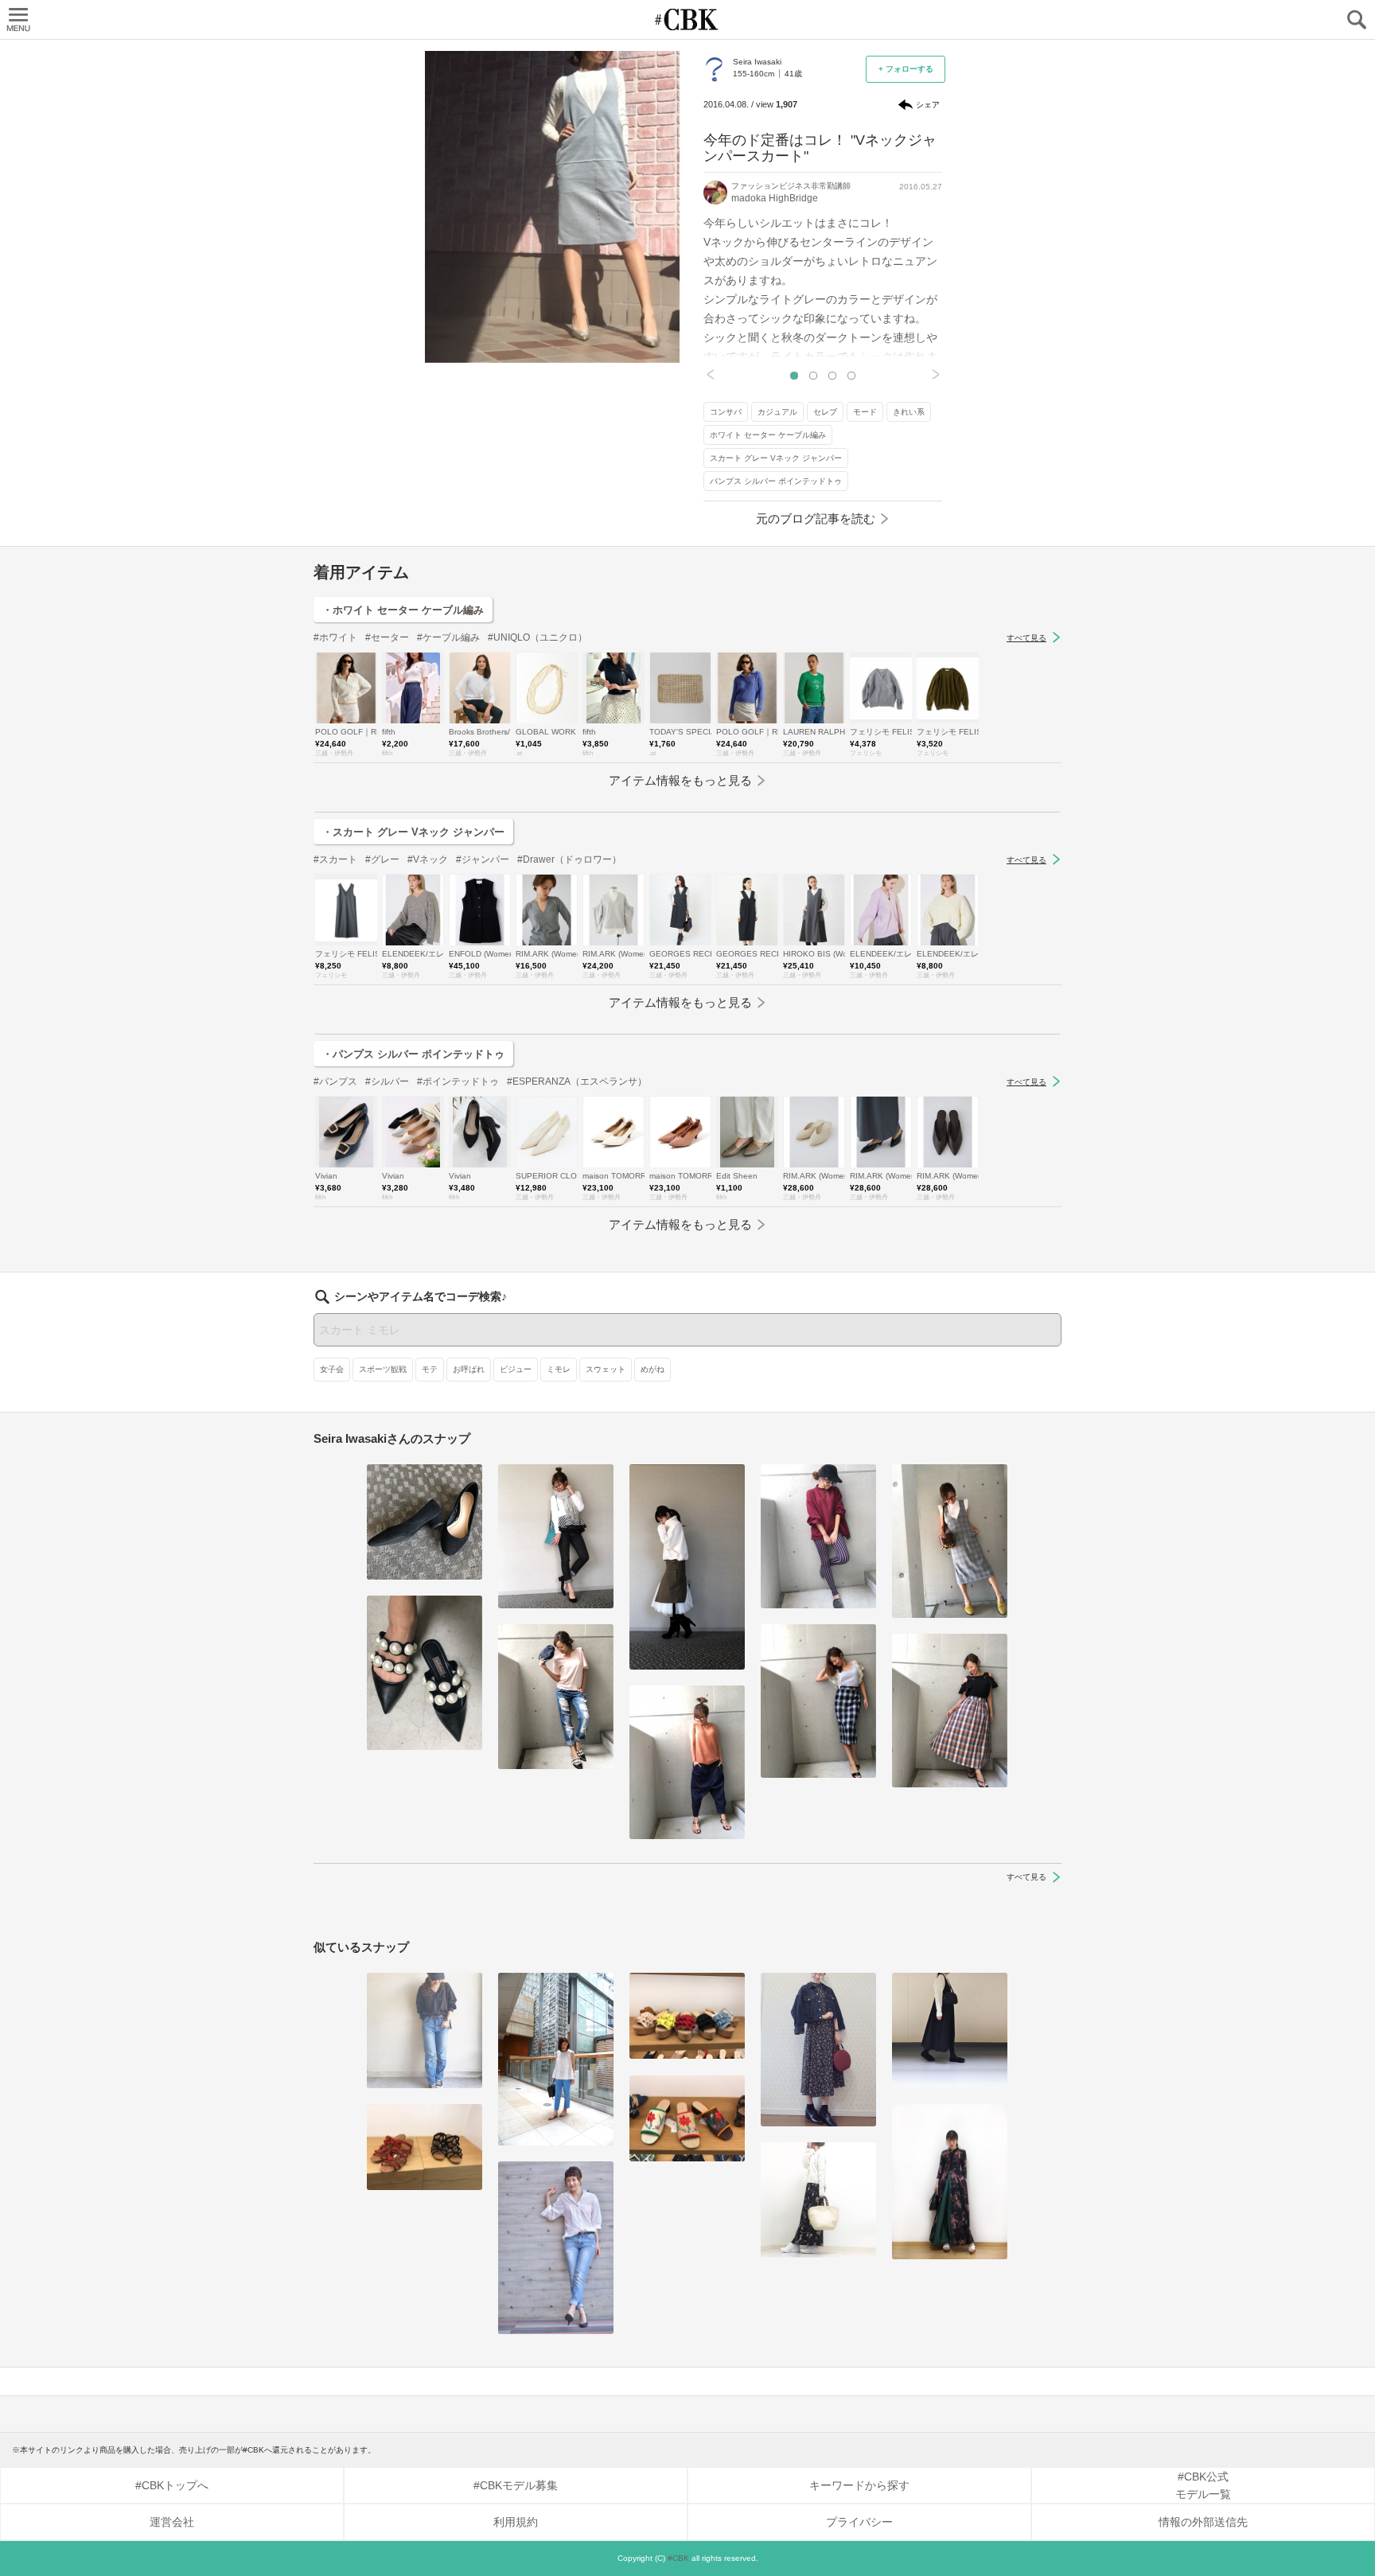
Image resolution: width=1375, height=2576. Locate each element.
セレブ (825, 412)
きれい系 (909, 412)
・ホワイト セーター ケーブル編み (403, 610)
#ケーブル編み (448, 637)
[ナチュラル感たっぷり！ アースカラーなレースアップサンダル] (425, 2147)
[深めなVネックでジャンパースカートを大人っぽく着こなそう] (950, 2030)
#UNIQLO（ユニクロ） (538, 637)
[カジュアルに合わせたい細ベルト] (425, 2030)
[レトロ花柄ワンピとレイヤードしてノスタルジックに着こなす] (950, 2182)
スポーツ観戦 (383, 1369)
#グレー (382, 859)
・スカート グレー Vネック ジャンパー (413, 832)
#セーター (387, 637)
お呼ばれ (469, 1369)
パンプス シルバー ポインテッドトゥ (776, 481)
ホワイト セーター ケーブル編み (768, 435)
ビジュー (516, 1369)
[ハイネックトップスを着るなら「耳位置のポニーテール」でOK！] (687, 1567)
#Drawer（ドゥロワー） (569, 859)
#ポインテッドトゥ (458, 1081)
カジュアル (777, 412)
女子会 (332, 1369)
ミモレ (559, 1369)
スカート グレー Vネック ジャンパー (776, 458)
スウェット (606, 1369)
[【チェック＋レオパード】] (950, 1541)
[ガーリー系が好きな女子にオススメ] (687, 2016)
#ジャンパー (483, 859)
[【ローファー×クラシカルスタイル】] (818, 2050)
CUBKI (687, 19)
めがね (652, 1369)
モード (865, 412)
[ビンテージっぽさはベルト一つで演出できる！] (556, 2248)
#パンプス (335, 1081)
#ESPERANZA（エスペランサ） (577, 1081)
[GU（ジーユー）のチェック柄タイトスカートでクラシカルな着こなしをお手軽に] (818, 1701)
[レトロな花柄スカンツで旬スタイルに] (818, 2200)
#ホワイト (335, 637)
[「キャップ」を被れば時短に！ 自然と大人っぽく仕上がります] (818, 1536)
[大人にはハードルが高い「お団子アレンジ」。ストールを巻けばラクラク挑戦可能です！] (556, 1536)
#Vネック (428, 859)
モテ (430, 1369)
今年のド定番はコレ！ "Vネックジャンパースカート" (820, 148)
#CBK (678, 2558)
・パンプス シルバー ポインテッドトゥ (413, 1054)
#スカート (335, 859)
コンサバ (726, 412)
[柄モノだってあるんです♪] (687, 2119)
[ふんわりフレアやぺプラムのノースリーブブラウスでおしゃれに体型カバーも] (556, 2059)
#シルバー (387, 1081)
